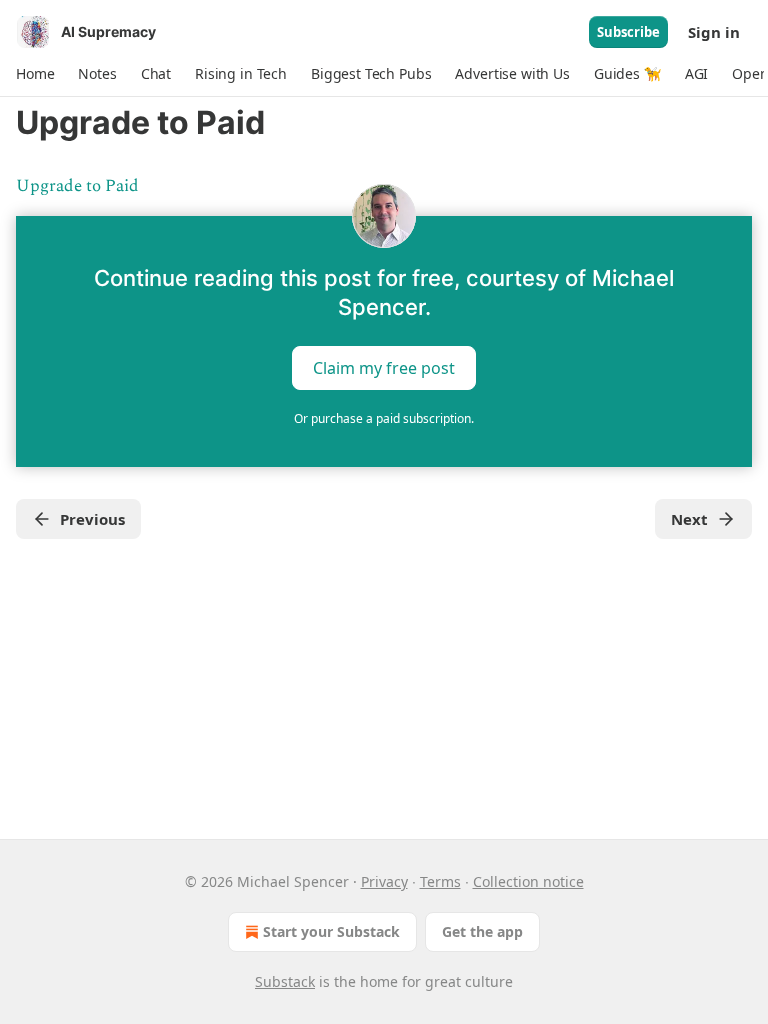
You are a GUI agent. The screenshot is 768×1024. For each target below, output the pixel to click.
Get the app (482, 931)
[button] (35, 74)
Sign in (714, 32)
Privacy (384, 881)
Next (689, 519)
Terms (440, 881)
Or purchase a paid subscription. (384, 418)
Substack (285, 981)
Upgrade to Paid (77, 186)
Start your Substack (331, 931)
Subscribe (628, 32)
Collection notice (528, 881)
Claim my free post (384, 368)
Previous (92, 519)
